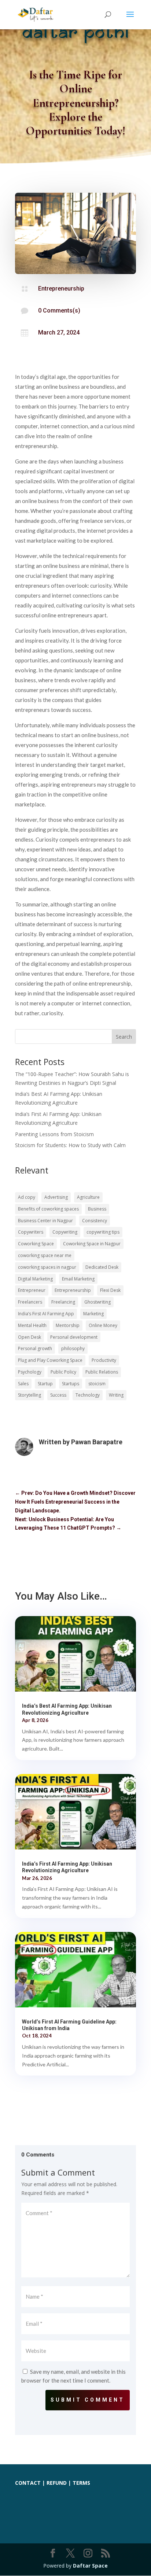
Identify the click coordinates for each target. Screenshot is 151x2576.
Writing (116, 1395)
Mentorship (68, 1325)
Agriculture (88, 1197)
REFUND (57, 2483)
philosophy (73, 1348)
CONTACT (28, 2483)
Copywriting (65, 1232)
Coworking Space (36, 1244)
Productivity (104, 1360)
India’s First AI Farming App (46, 1314)
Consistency (95, 1221)
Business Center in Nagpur (45, 1221)
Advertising (56, 1197)
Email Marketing (78, 1279)
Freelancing (63, 1302)
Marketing (93, 1314)
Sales (23, 1384)
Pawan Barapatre (97, 1442)
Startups (71, 1384)
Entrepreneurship (61, 289)
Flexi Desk (110, 1290)
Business (97, 1209)
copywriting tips (103, 1232)
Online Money (103, 1325)
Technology (88, 1395)
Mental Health (32, 1325)
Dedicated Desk (102, 1267)
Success (58, 1395)
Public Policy (63, 1372)
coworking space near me (45, 1255)
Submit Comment (88, 2400)
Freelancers (30, 1302)
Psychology (30, 1372)
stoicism (97, 1384)
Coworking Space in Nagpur (92, 1244)
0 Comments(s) (59, 311)
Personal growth (35, 1348)
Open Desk (30, 1337)
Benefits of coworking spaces (48, 1209)
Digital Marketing (35, 1279)
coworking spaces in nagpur (47, 1267)
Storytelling (30, 1395)
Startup (45, 1384)
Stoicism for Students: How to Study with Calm (70, 1145)
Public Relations (102, 1372)
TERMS (81, 2483)
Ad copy (27, 1197)
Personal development (74, 1337)
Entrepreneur (32, 1290)
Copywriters (31, 1232)
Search (124, 1037)
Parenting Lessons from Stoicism (54, 1134)
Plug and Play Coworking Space (50, 1360)
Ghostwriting (97, 1302)
